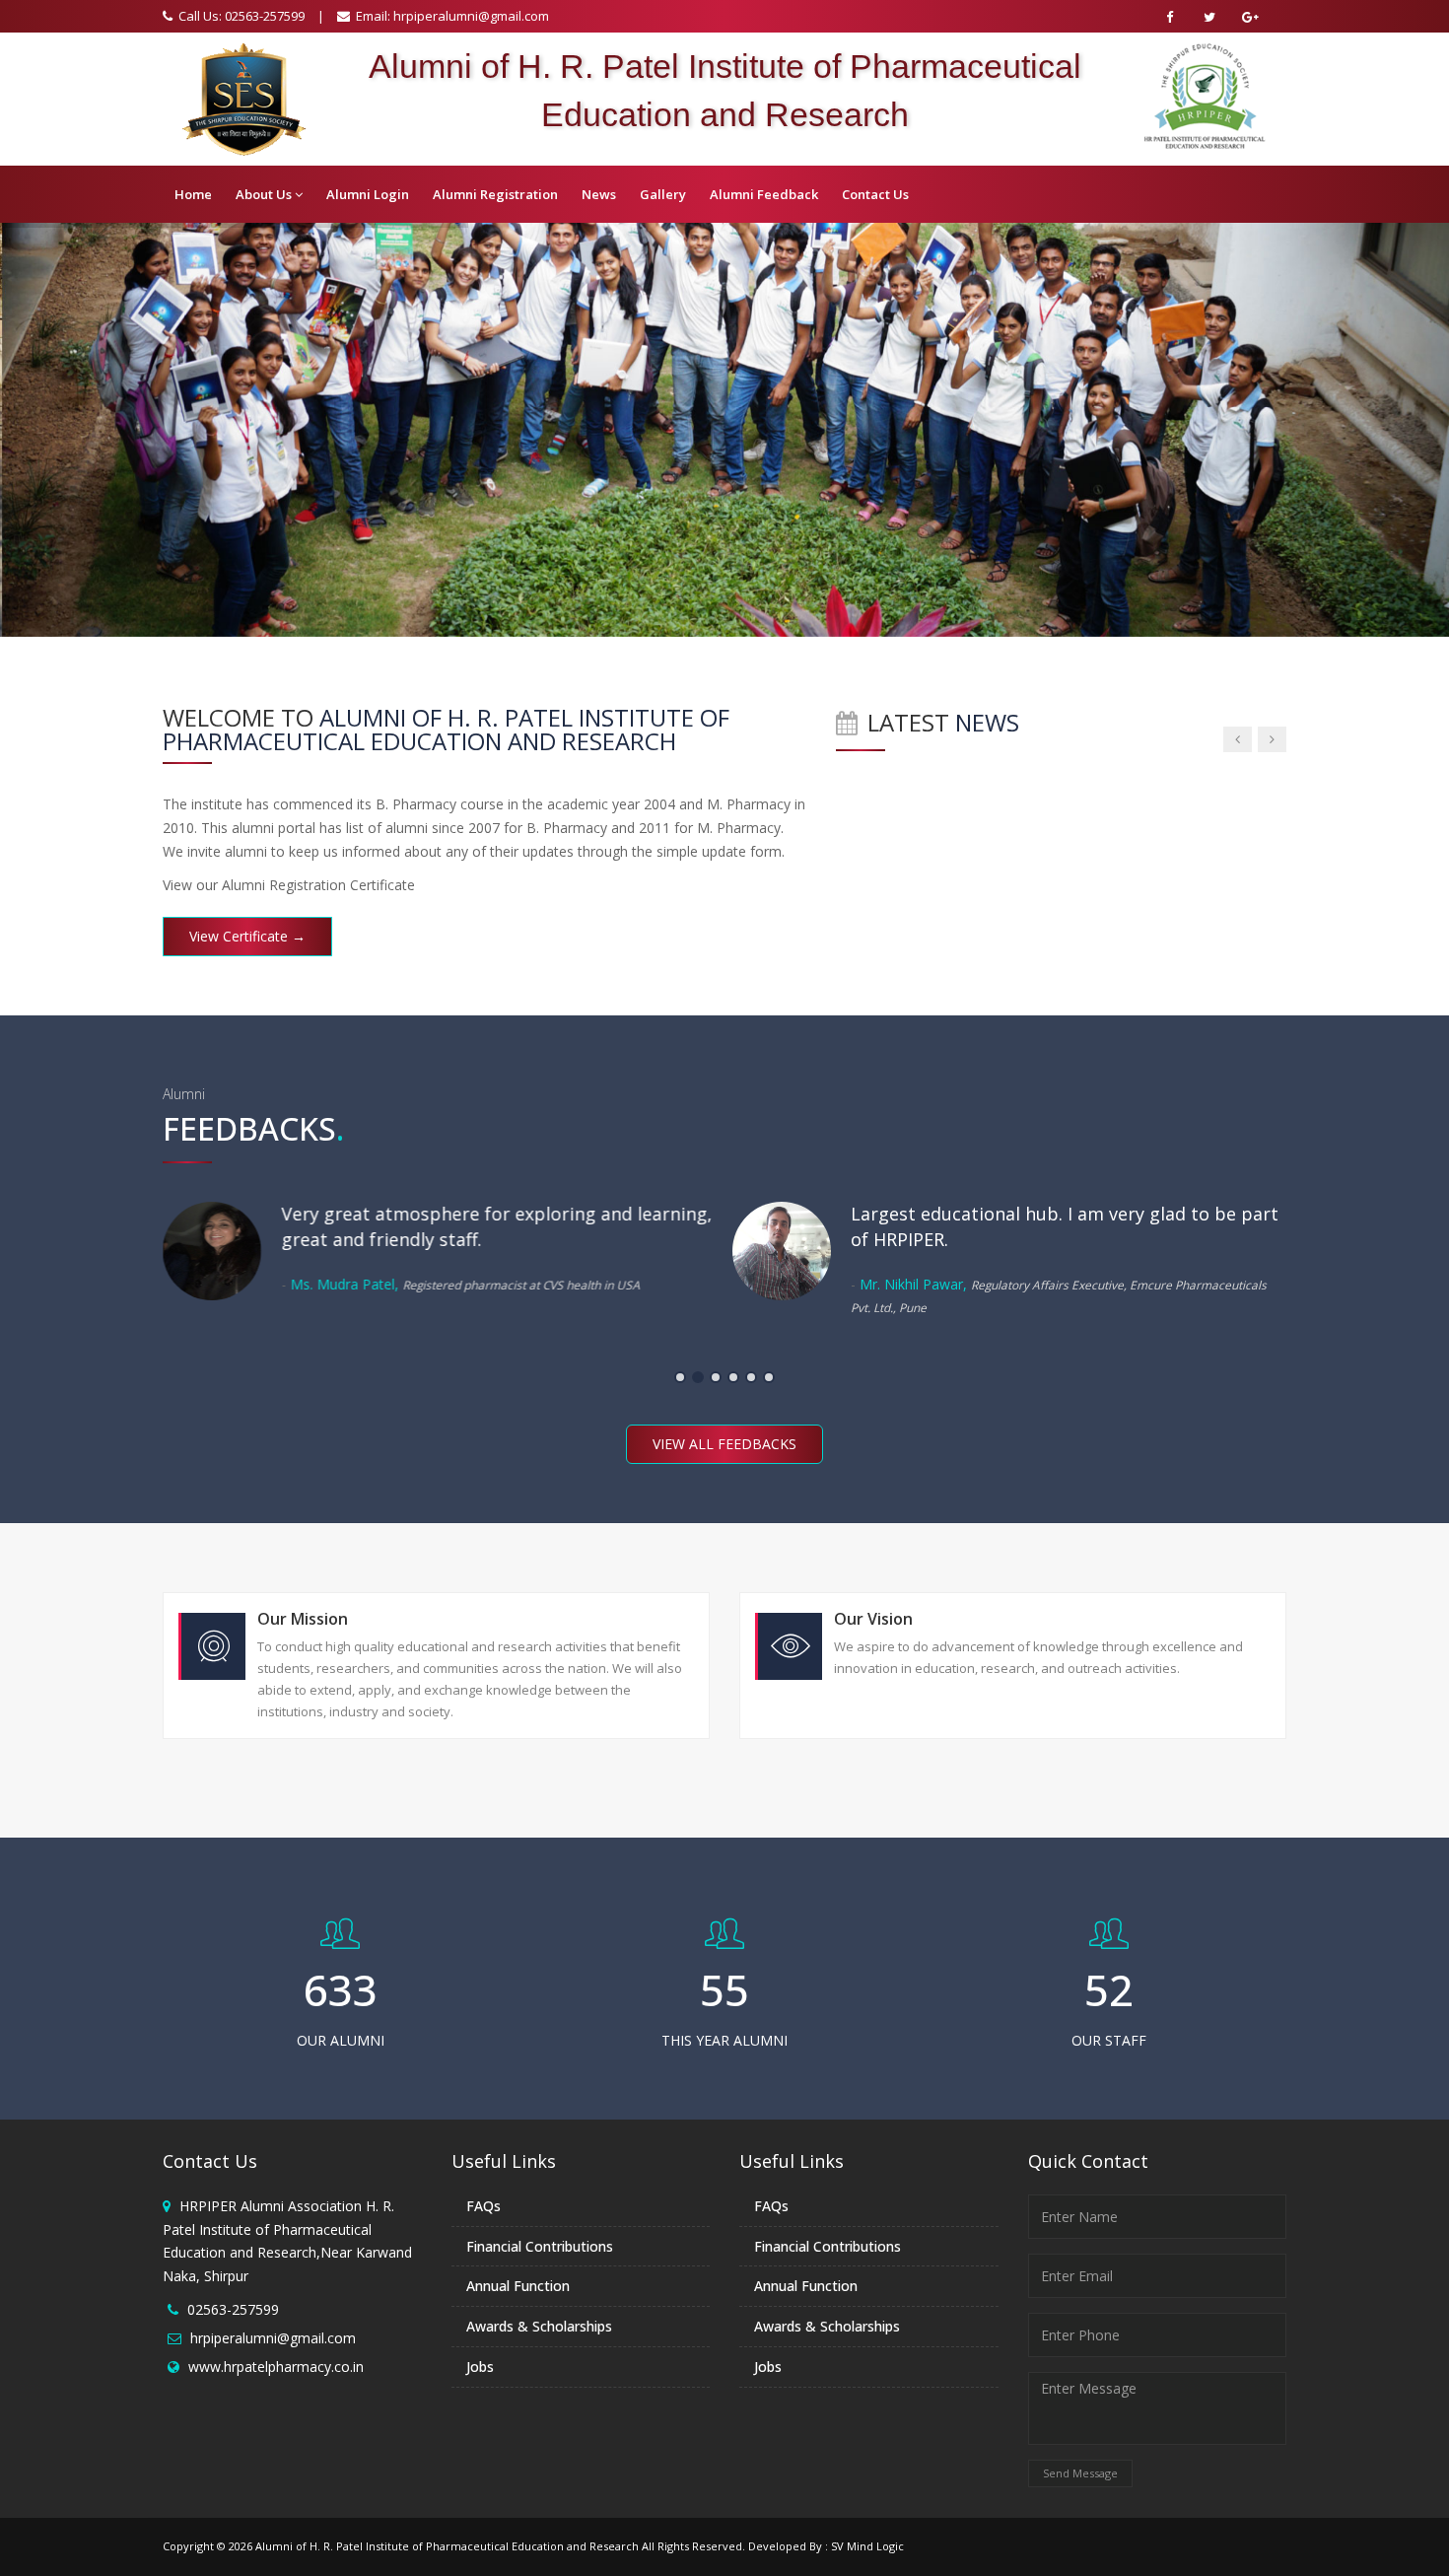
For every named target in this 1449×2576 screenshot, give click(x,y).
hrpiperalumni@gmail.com (471, 16)
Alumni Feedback (764, 194)
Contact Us (875, 194)
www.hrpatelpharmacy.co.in (276, 2367)
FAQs (483, 2206)
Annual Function (518, 2286)
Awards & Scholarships (539, 2326)
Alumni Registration (495, 194)
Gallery (663, 194)
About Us (264, 194)
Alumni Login (368, 194)
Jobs (480, 2367)
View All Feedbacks (724, 1444)
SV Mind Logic (867, 2546)
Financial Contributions (540, 2246)
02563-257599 (233, 2309)
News (599, 194)
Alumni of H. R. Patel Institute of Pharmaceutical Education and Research (447, 2546)
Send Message (1080, 2473)
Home (193, 194)
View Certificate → (247, 936)
